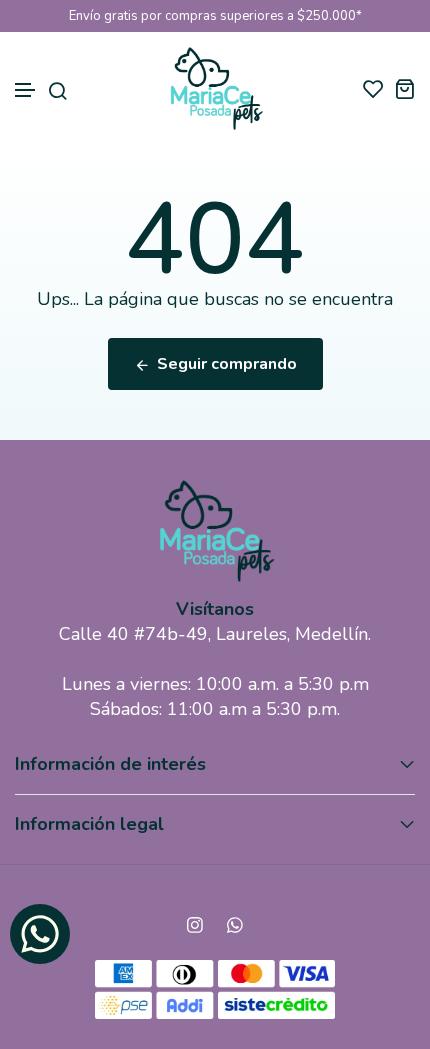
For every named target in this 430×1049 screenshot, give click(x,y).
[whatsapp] (235, 925)
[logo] (215, 88)
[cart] (404, 88)
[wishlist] (373, 88)
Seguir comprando (227, 364)
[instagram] (195, 925)
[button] (26, 90)
